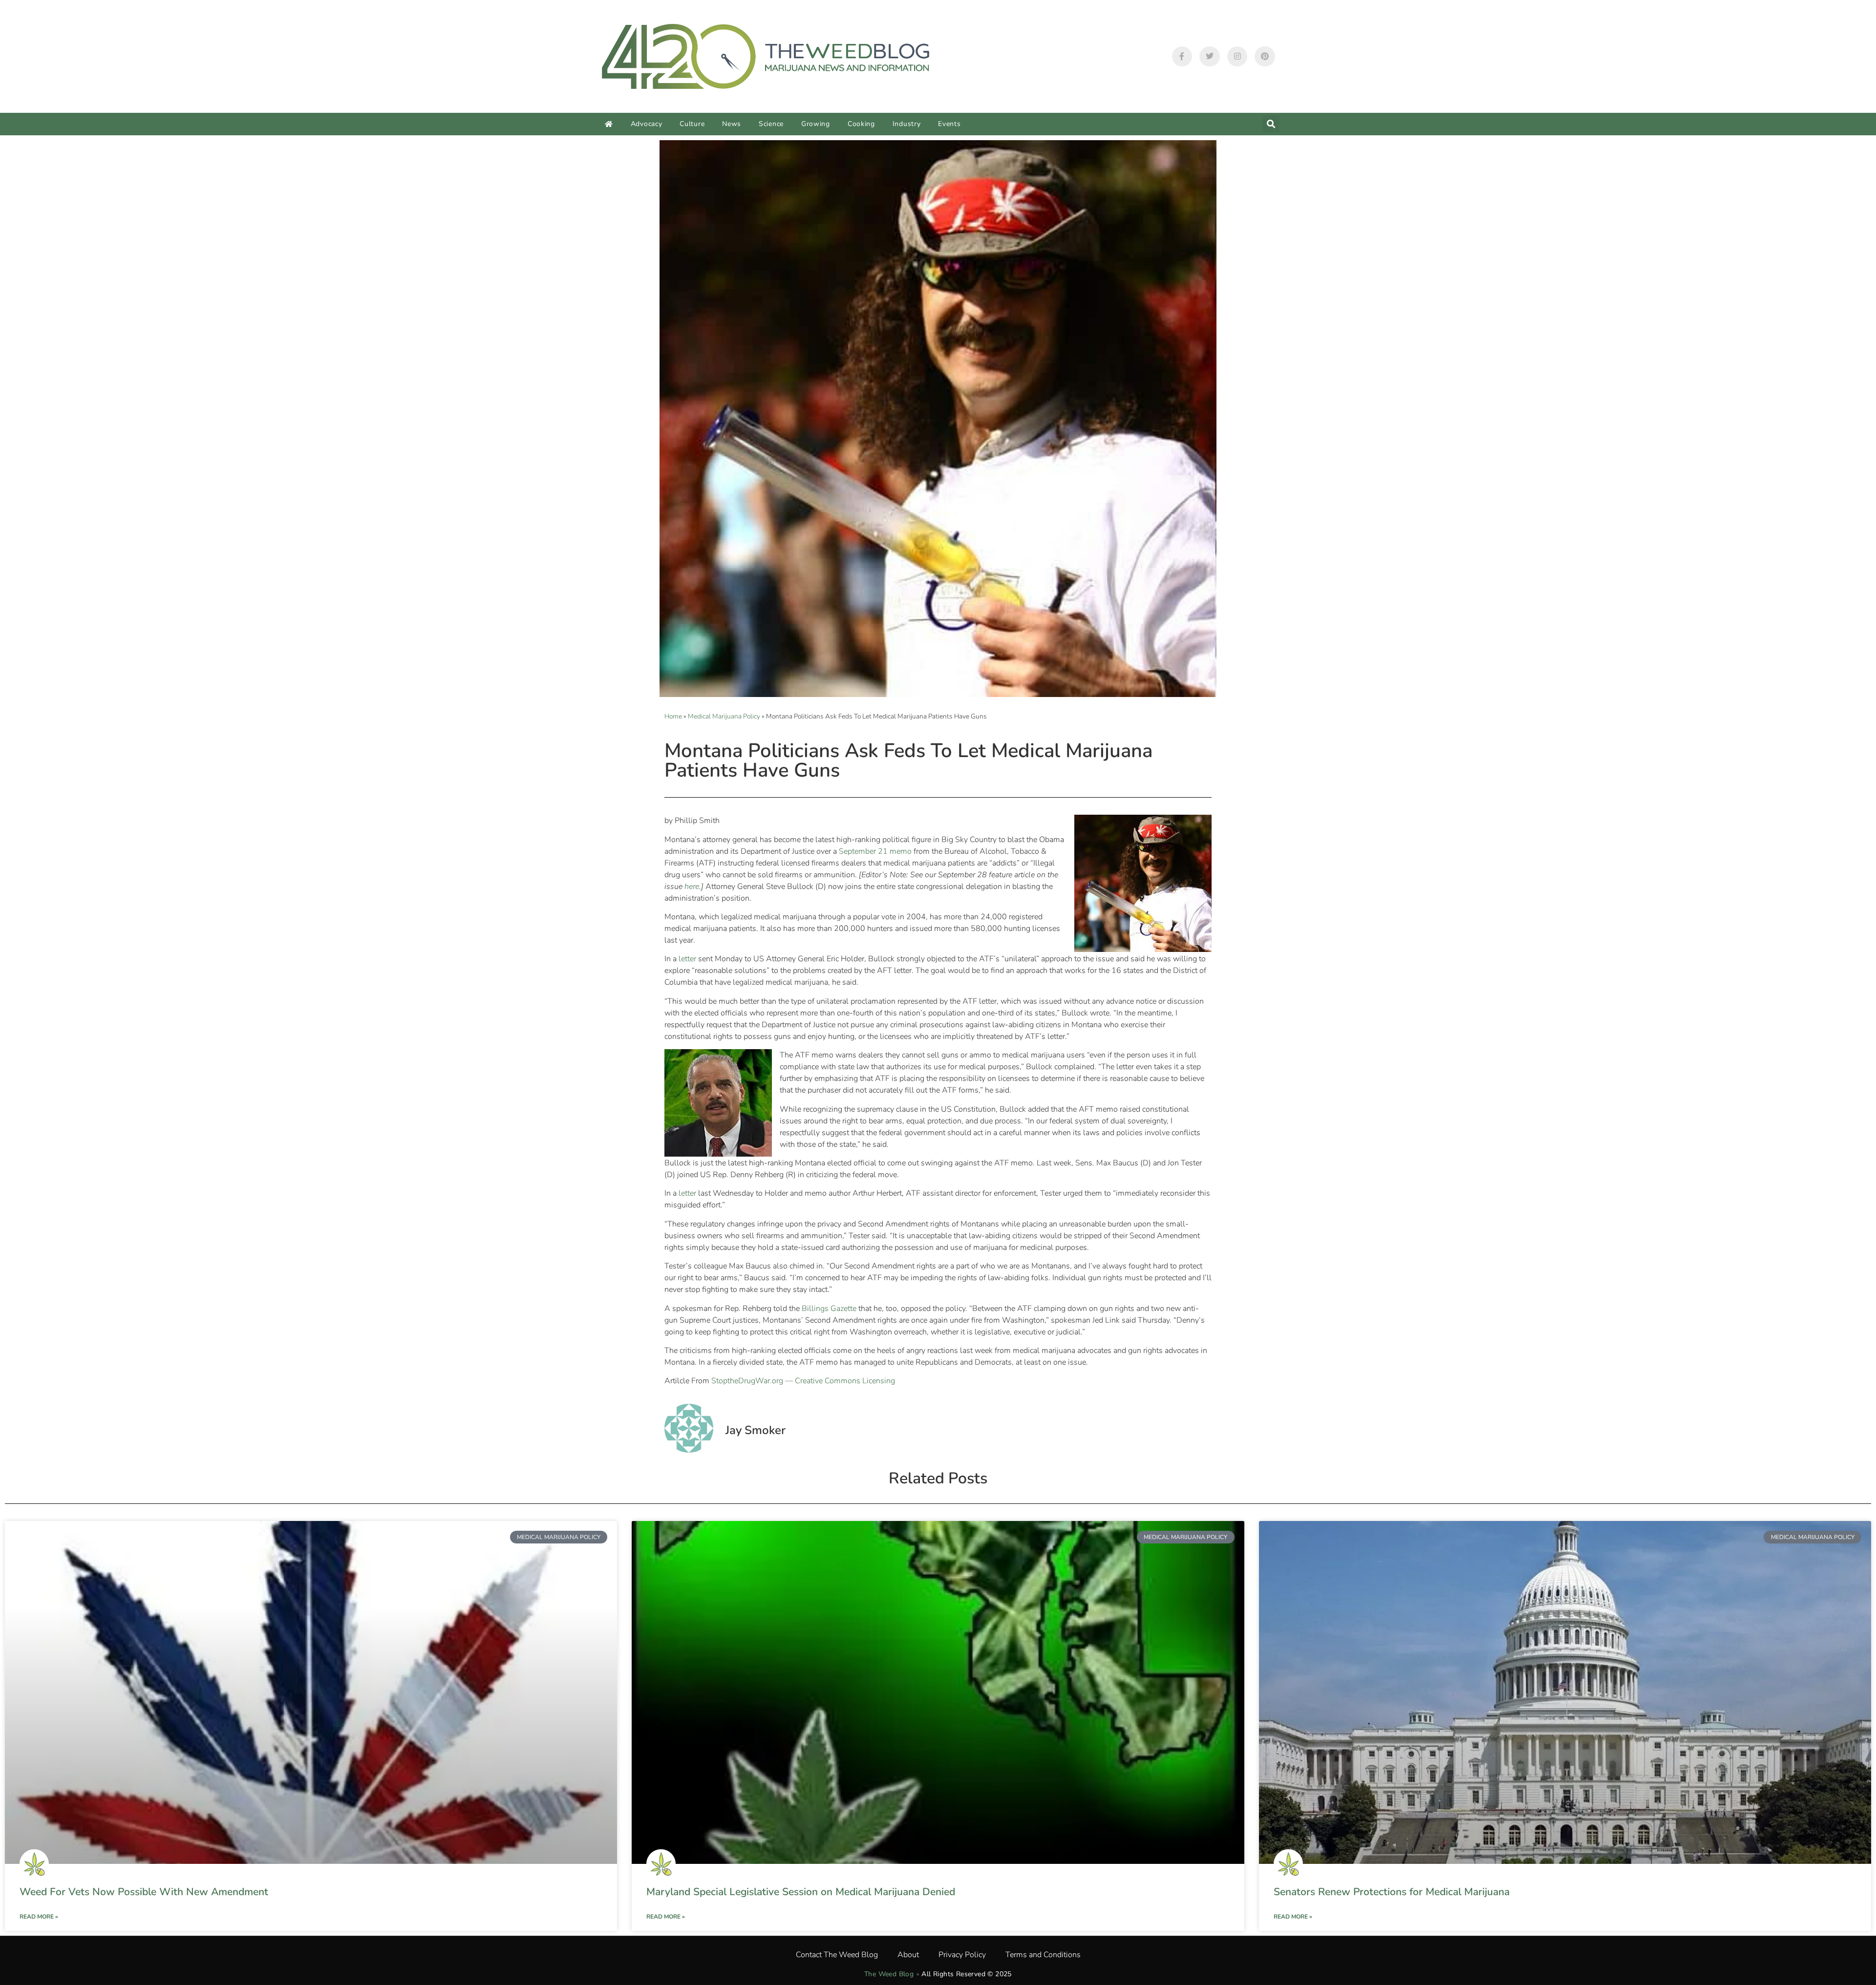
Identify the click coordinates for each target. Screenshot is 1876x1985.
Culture (692, 124)
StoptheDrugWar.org (747, 1381)
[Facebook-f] (1182, 57)
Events (949, 124)
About (908, 1955)
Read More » (39, 1917)
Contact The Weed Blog (837, 1955)
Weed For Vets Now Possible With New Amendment (144, 1892)
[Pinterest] (1265, 57)
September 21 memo (875, 851)
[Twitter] (1210, 57)
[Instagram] (1237, 57)
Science (771, 124)
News (732, 124)
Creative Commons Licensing (845, 1381)
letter (687, 959)
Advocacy (647, 124)
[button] (1271, 124)
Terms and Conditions (1043, 1955)
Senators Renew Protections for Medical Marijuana (1392, 1892)
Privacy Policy (962, 1955)
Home (673, 716)
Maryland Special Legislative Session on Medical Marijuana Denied (801, 1892)
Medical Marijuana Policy (724, 716)
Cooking (861, 124)
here (692, 887)
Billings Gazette (829, 1309)
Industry (907, 124)
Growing (816, 124)
